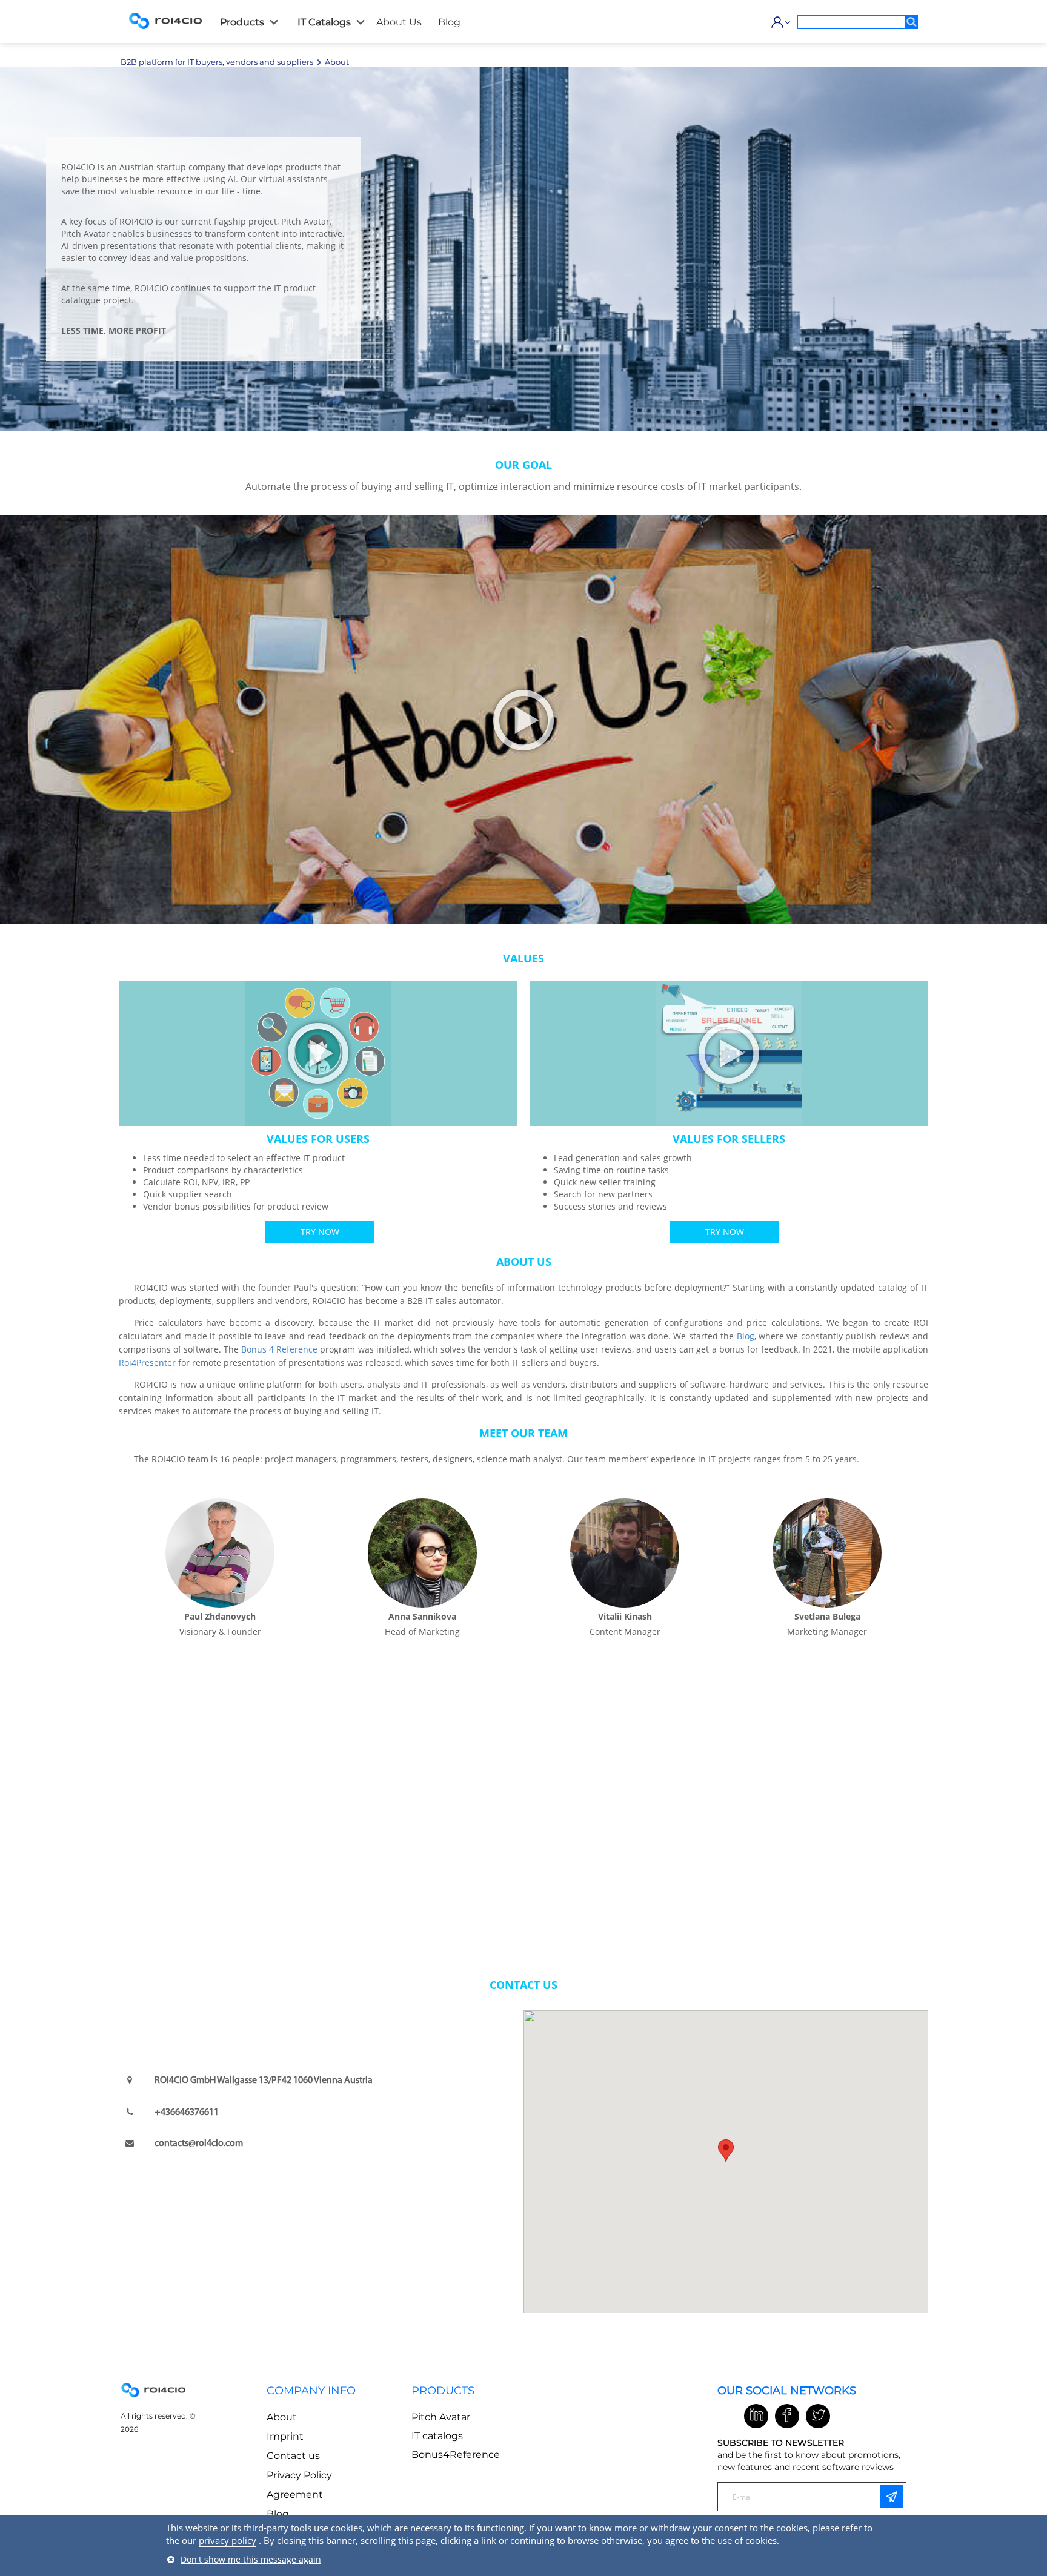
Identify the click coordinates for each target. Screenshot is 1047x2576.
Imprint (285, 2436)
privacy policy (228, 2540)
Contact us (293, 2456)
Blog (746, 1336)
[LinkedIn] (756, 2416)
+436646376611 (187, 2113)
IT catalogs (437, 2436)
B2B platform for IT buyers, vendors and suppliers (217, 62)
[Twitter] (818, 2416)
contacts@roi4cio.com (199, 2144)
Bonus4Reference (456, 2455)
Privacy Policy (299, 2475)
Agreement (295, 2495)
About (282, 2417)
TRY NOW (320, 1232)
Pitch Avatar (441, 2417)
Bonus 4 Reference (279, 1349)
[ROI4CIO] (165, 21)
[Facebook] (787, 2416)
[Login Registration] (778, 22)
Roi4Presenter (147, 1362)
